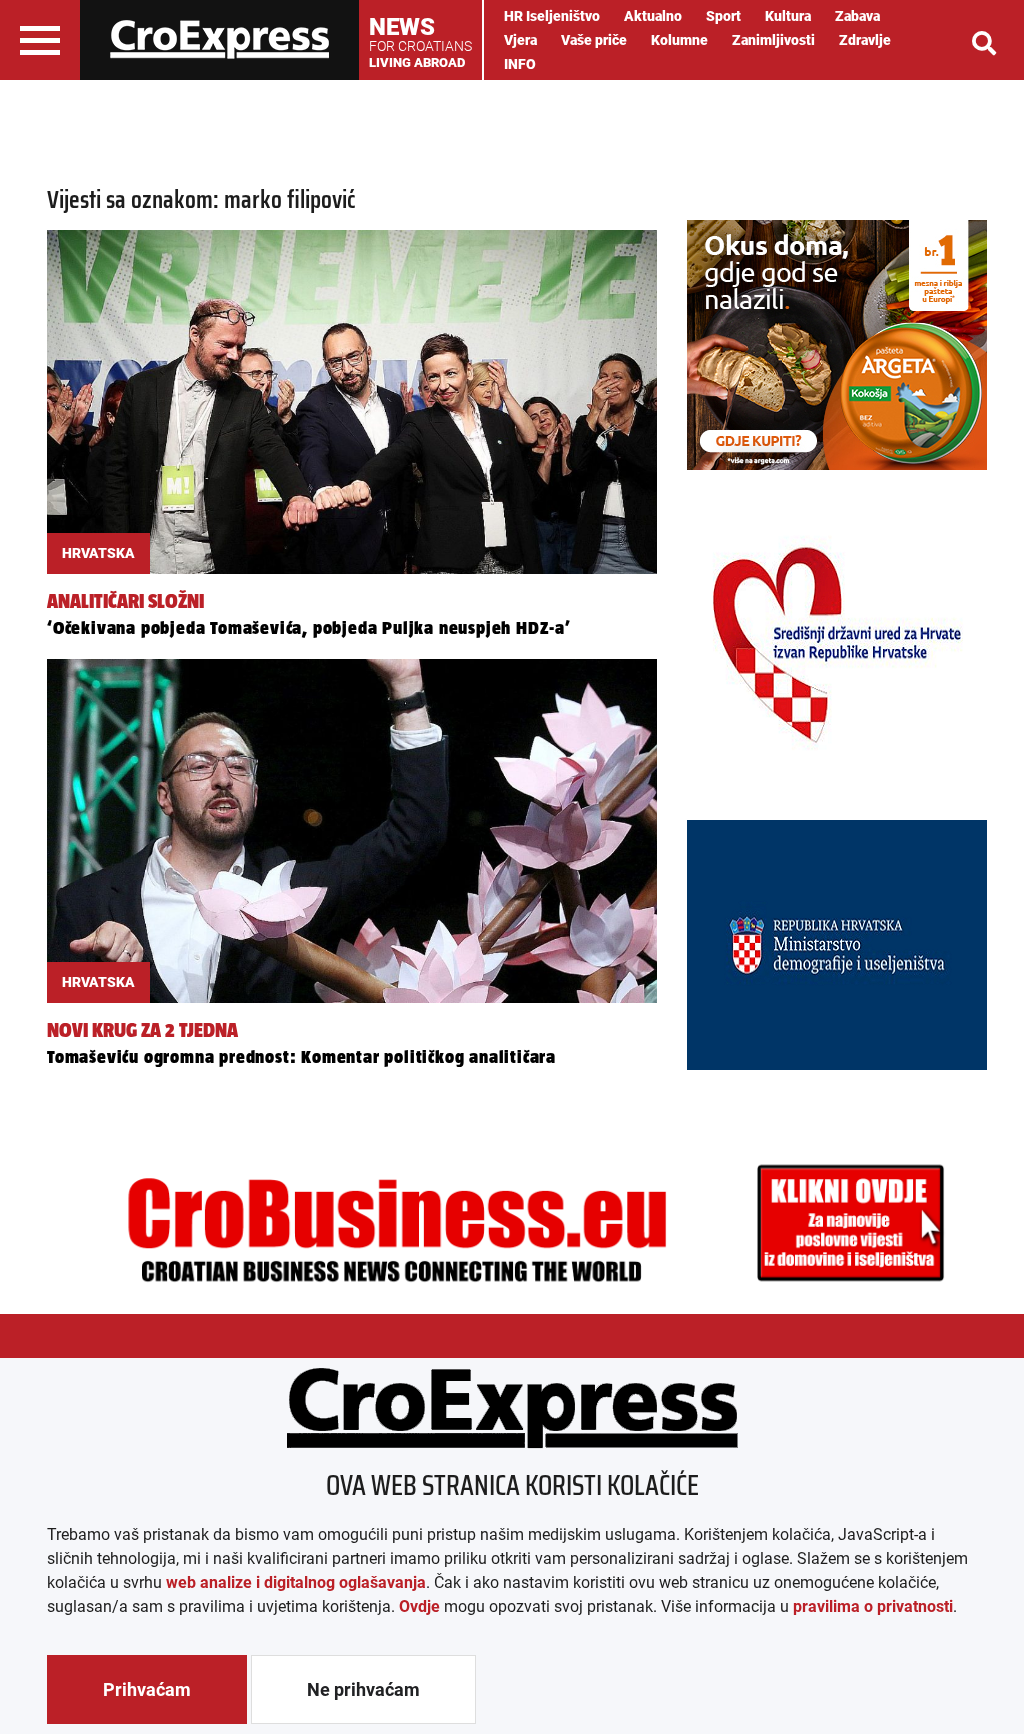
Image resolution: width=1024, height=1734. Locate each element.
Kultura (788, 16)
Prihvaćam (147, 1689)
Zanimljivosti (773, 40)
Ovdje (419, 1606)
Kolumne (679, 40)
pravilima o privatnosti (873, 1606)
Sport (723, 16)
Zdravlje (865, 40)
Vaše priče (594, 40)
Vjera (520, 40)
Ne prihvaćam (363, 1689)
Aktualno (653, 16)
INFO (520, 64)
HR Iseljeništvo (552, 16)
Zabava (857, 16)
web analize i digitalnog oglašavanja (296, 1582)
